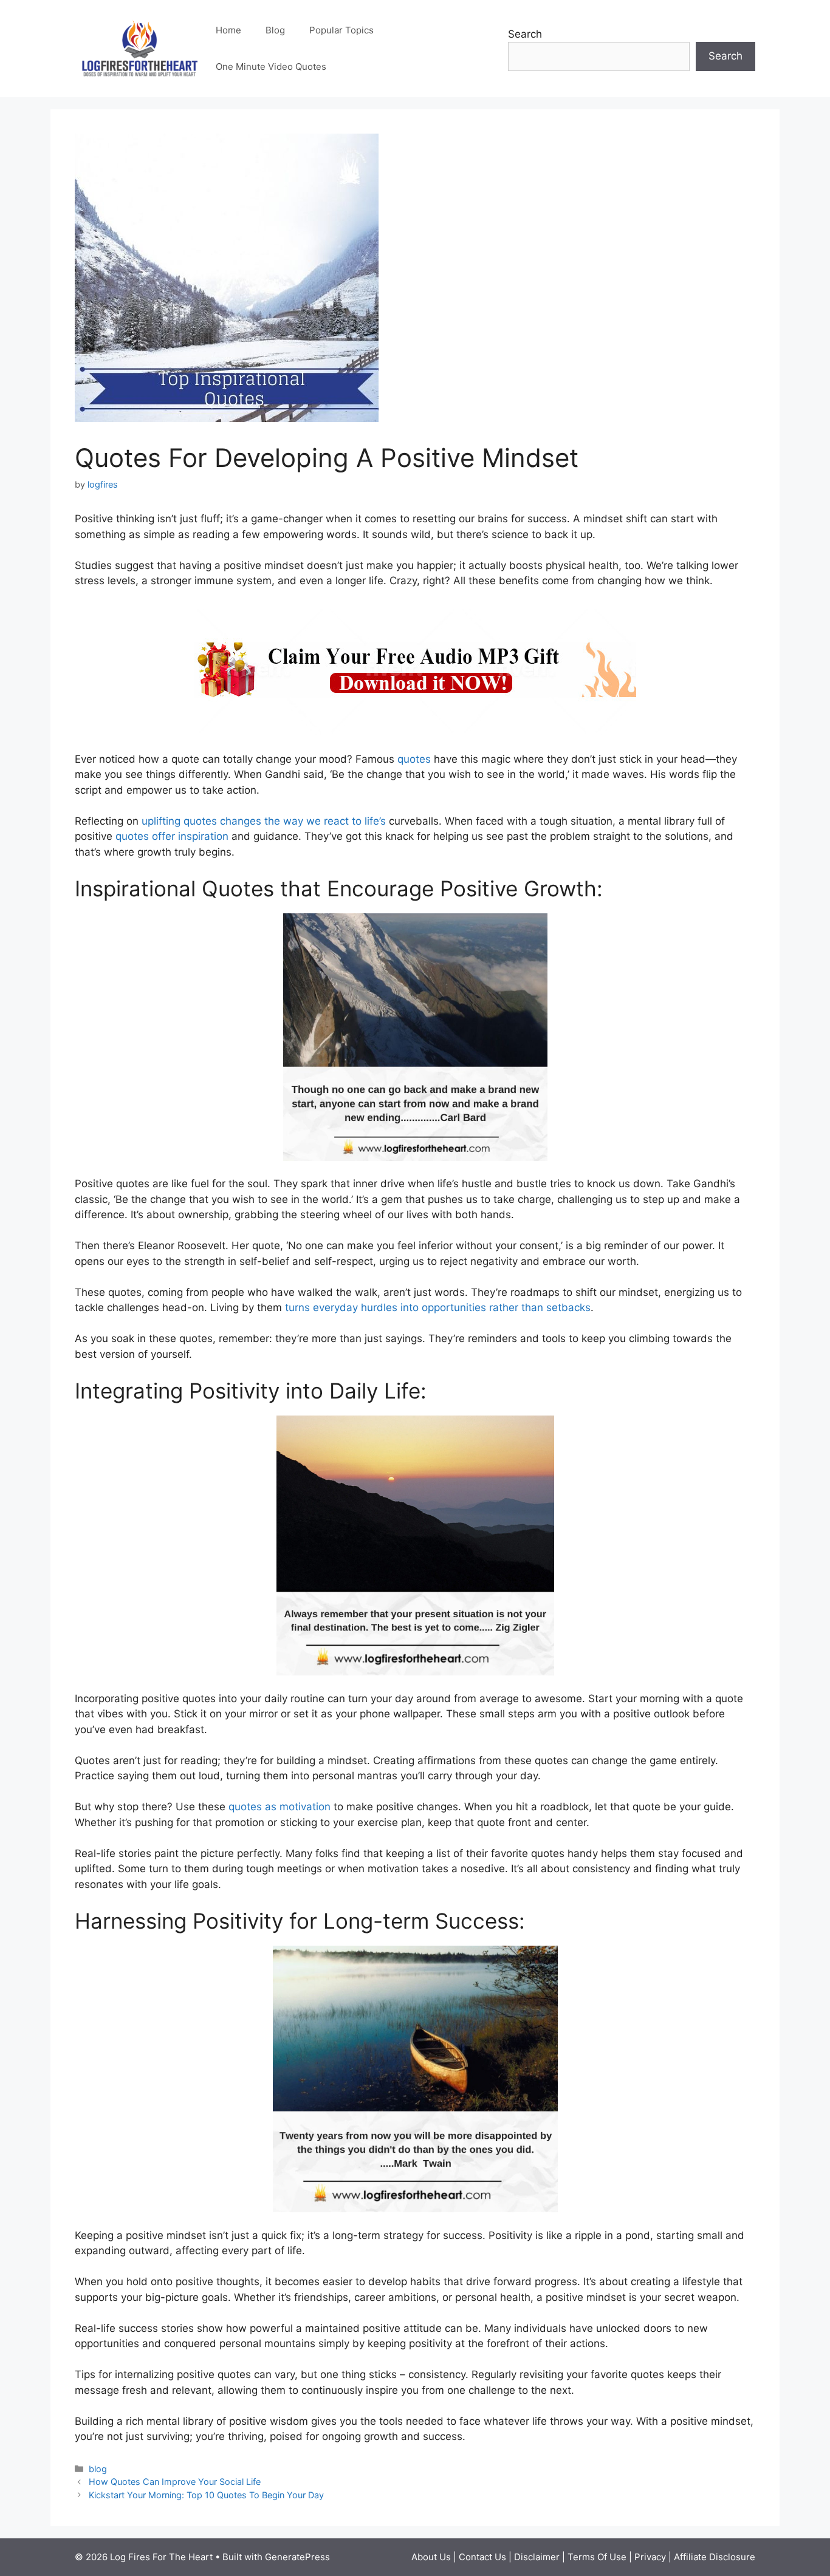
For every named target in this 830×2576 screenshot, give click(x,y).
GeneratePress (297, 2557)
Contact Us (484, 2557)
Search (525, 34)
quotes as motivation (280, 1807)
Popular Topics (341, 30)
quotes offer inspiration (172, 836)
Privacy (651, 2557)
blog (98, 2469)
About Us (432, 2557)
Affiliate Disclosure (715, 2557)
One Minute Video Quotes (271, 66)
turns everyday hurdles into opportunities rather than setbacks (438, 1307)
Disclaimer (538, 2557)
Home (228, 30)
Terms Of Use (597, 2557)
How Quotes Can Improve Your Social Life (175, 2482)
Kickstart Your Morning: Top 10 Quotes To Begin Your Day (206, 2495)
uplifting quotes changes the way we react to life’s (264, 821)
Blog (275, 30)
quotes (414, 759)
